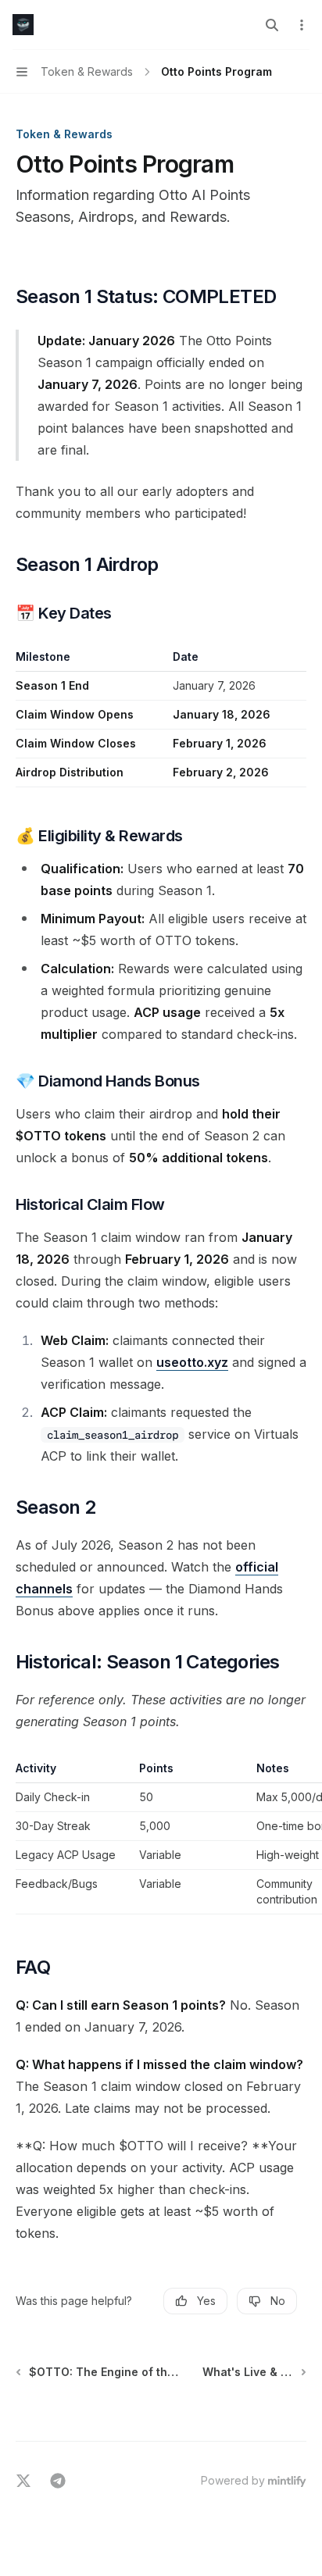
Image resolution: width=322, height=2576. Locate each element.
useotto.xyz (192, 1362)
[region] (161, 1837)
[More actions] (302, 25)
